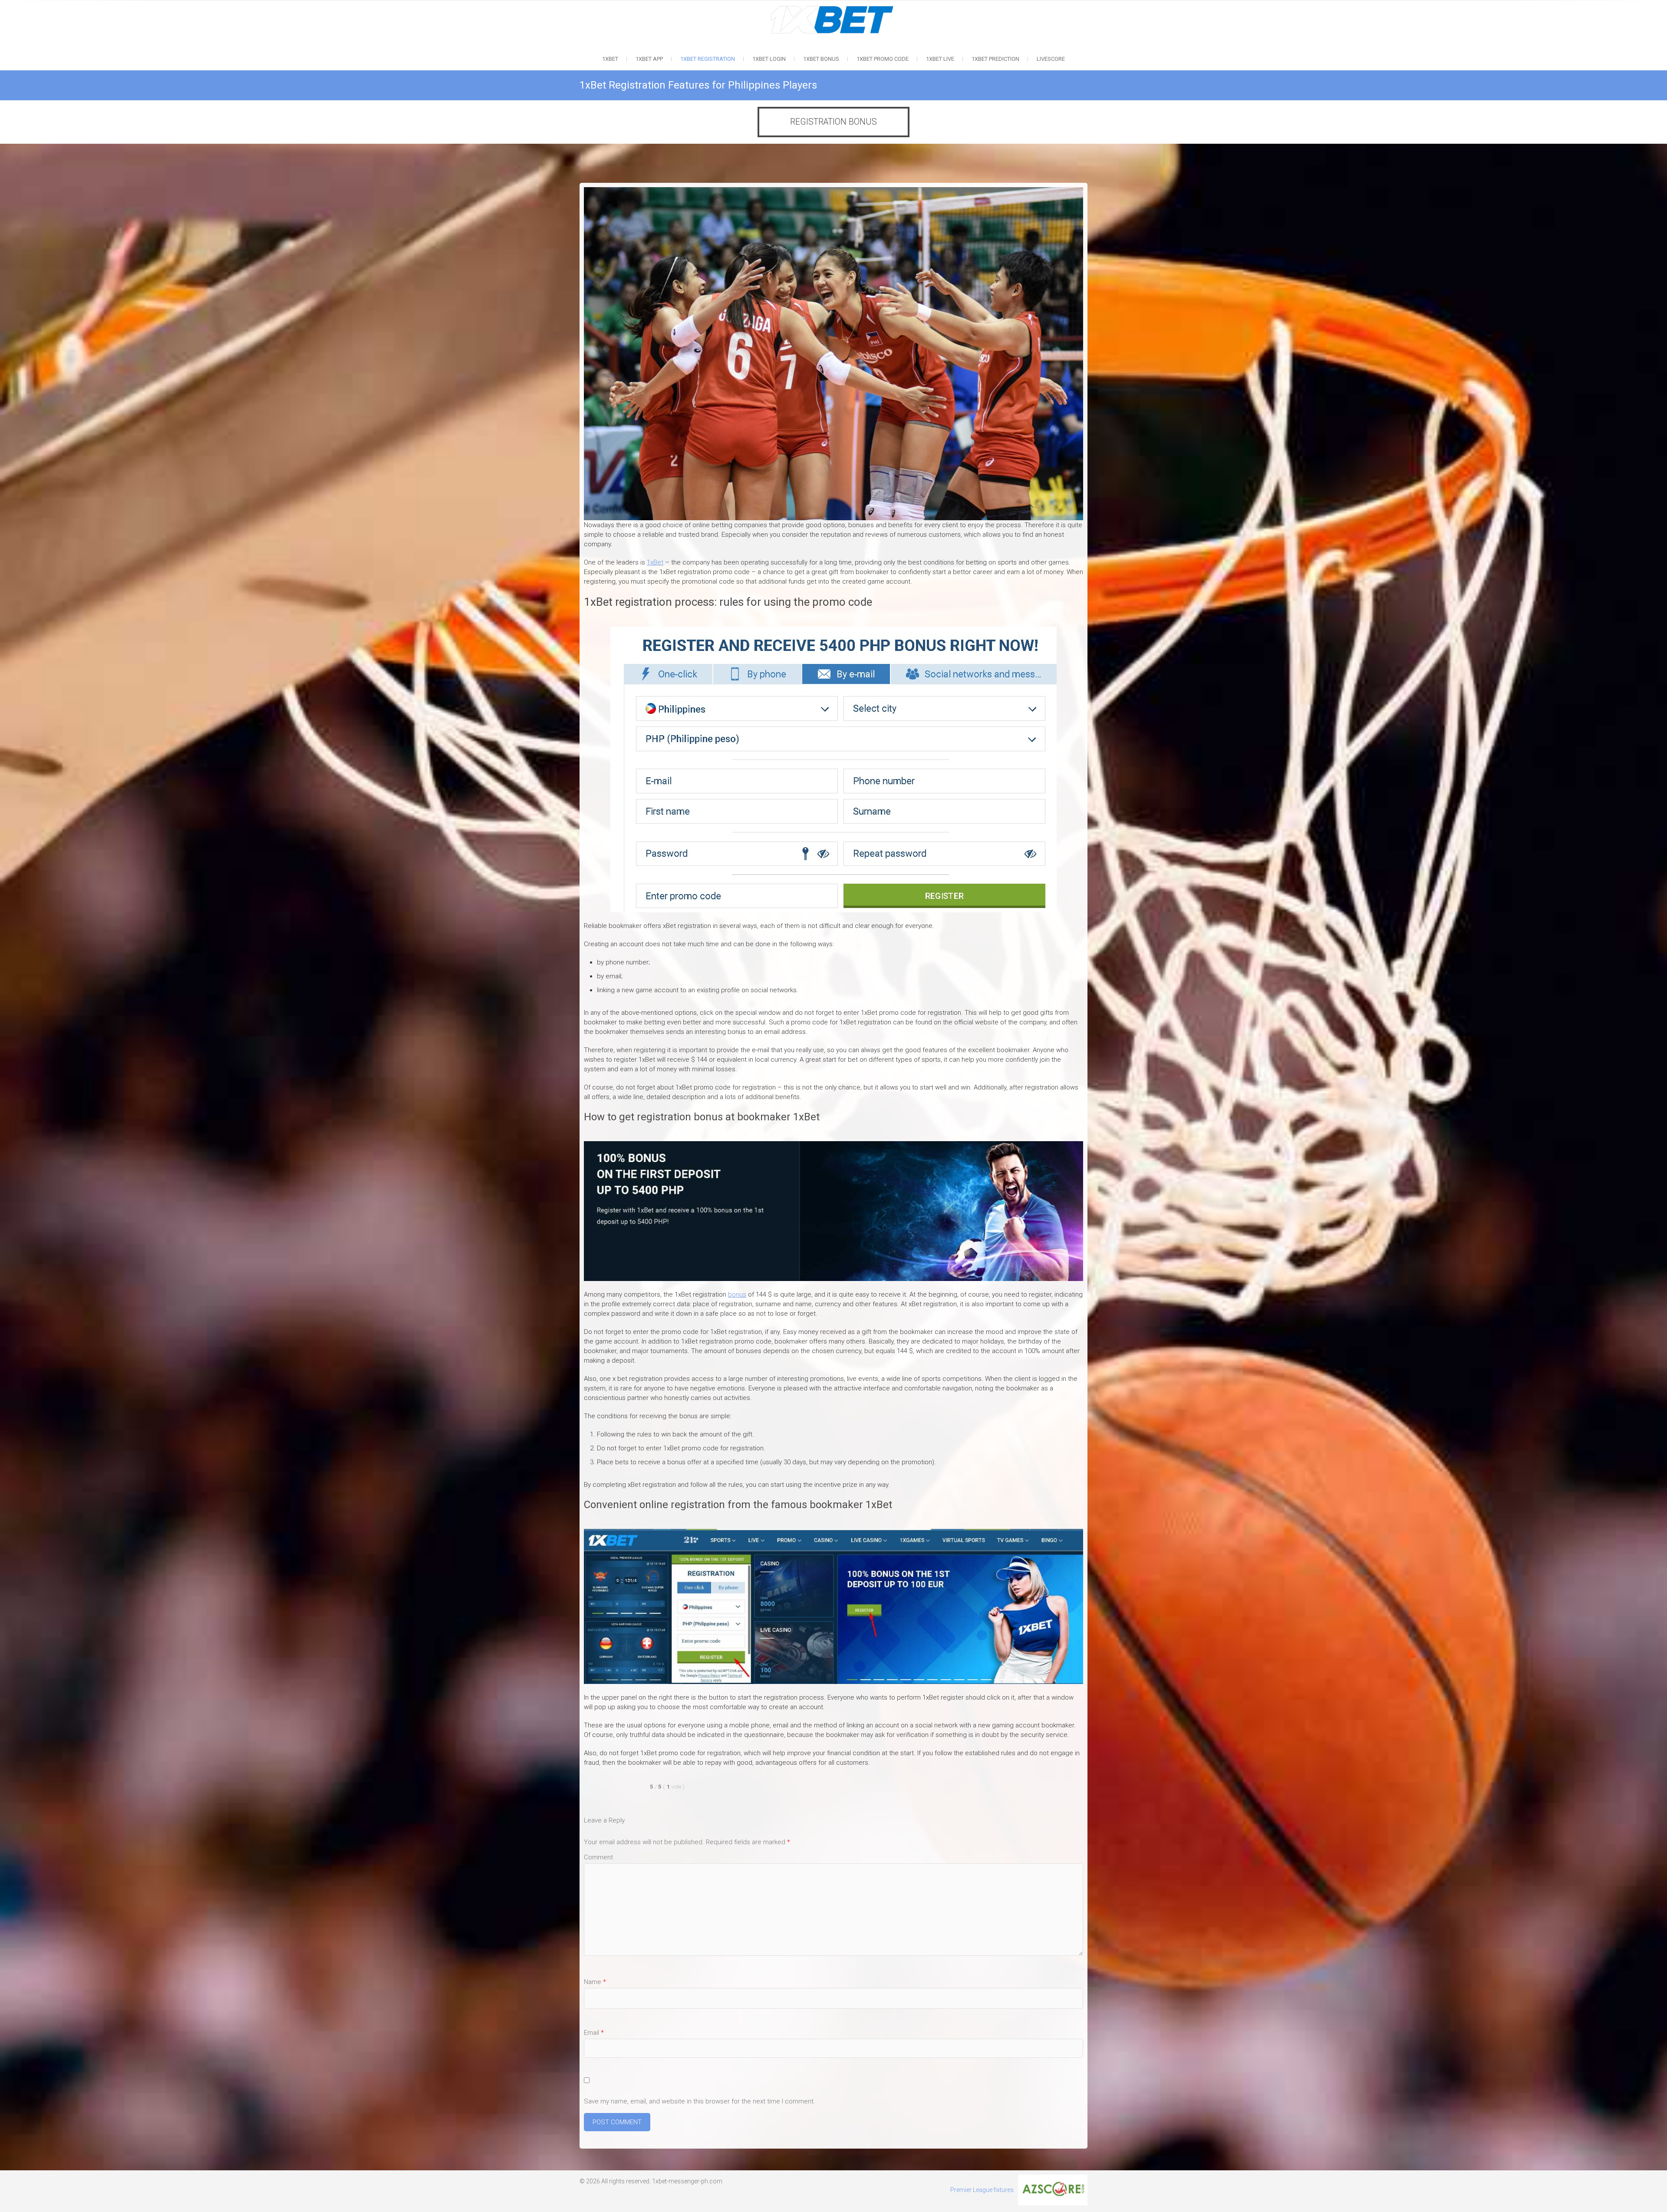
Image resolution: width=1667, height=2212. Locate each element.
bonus (737, 1294)
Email (594, 2033)
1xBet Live (940, 59)
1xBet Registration (708, 59)
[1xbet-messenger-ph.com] (834, 9)
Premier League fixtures (982, 2190)
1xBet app (649, 59)
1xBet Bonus (821, 59)
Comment (598, 1857)
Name (595, 1982)
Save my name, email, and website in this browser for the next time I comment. (700, 2101)
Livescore (1051, 59)
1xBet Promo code (883, 59)
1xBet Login (769, 59)
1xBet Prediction (995, 59)
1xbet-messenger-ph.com (687, 2181)
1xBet (610, 59)
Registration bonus (833, 122)
